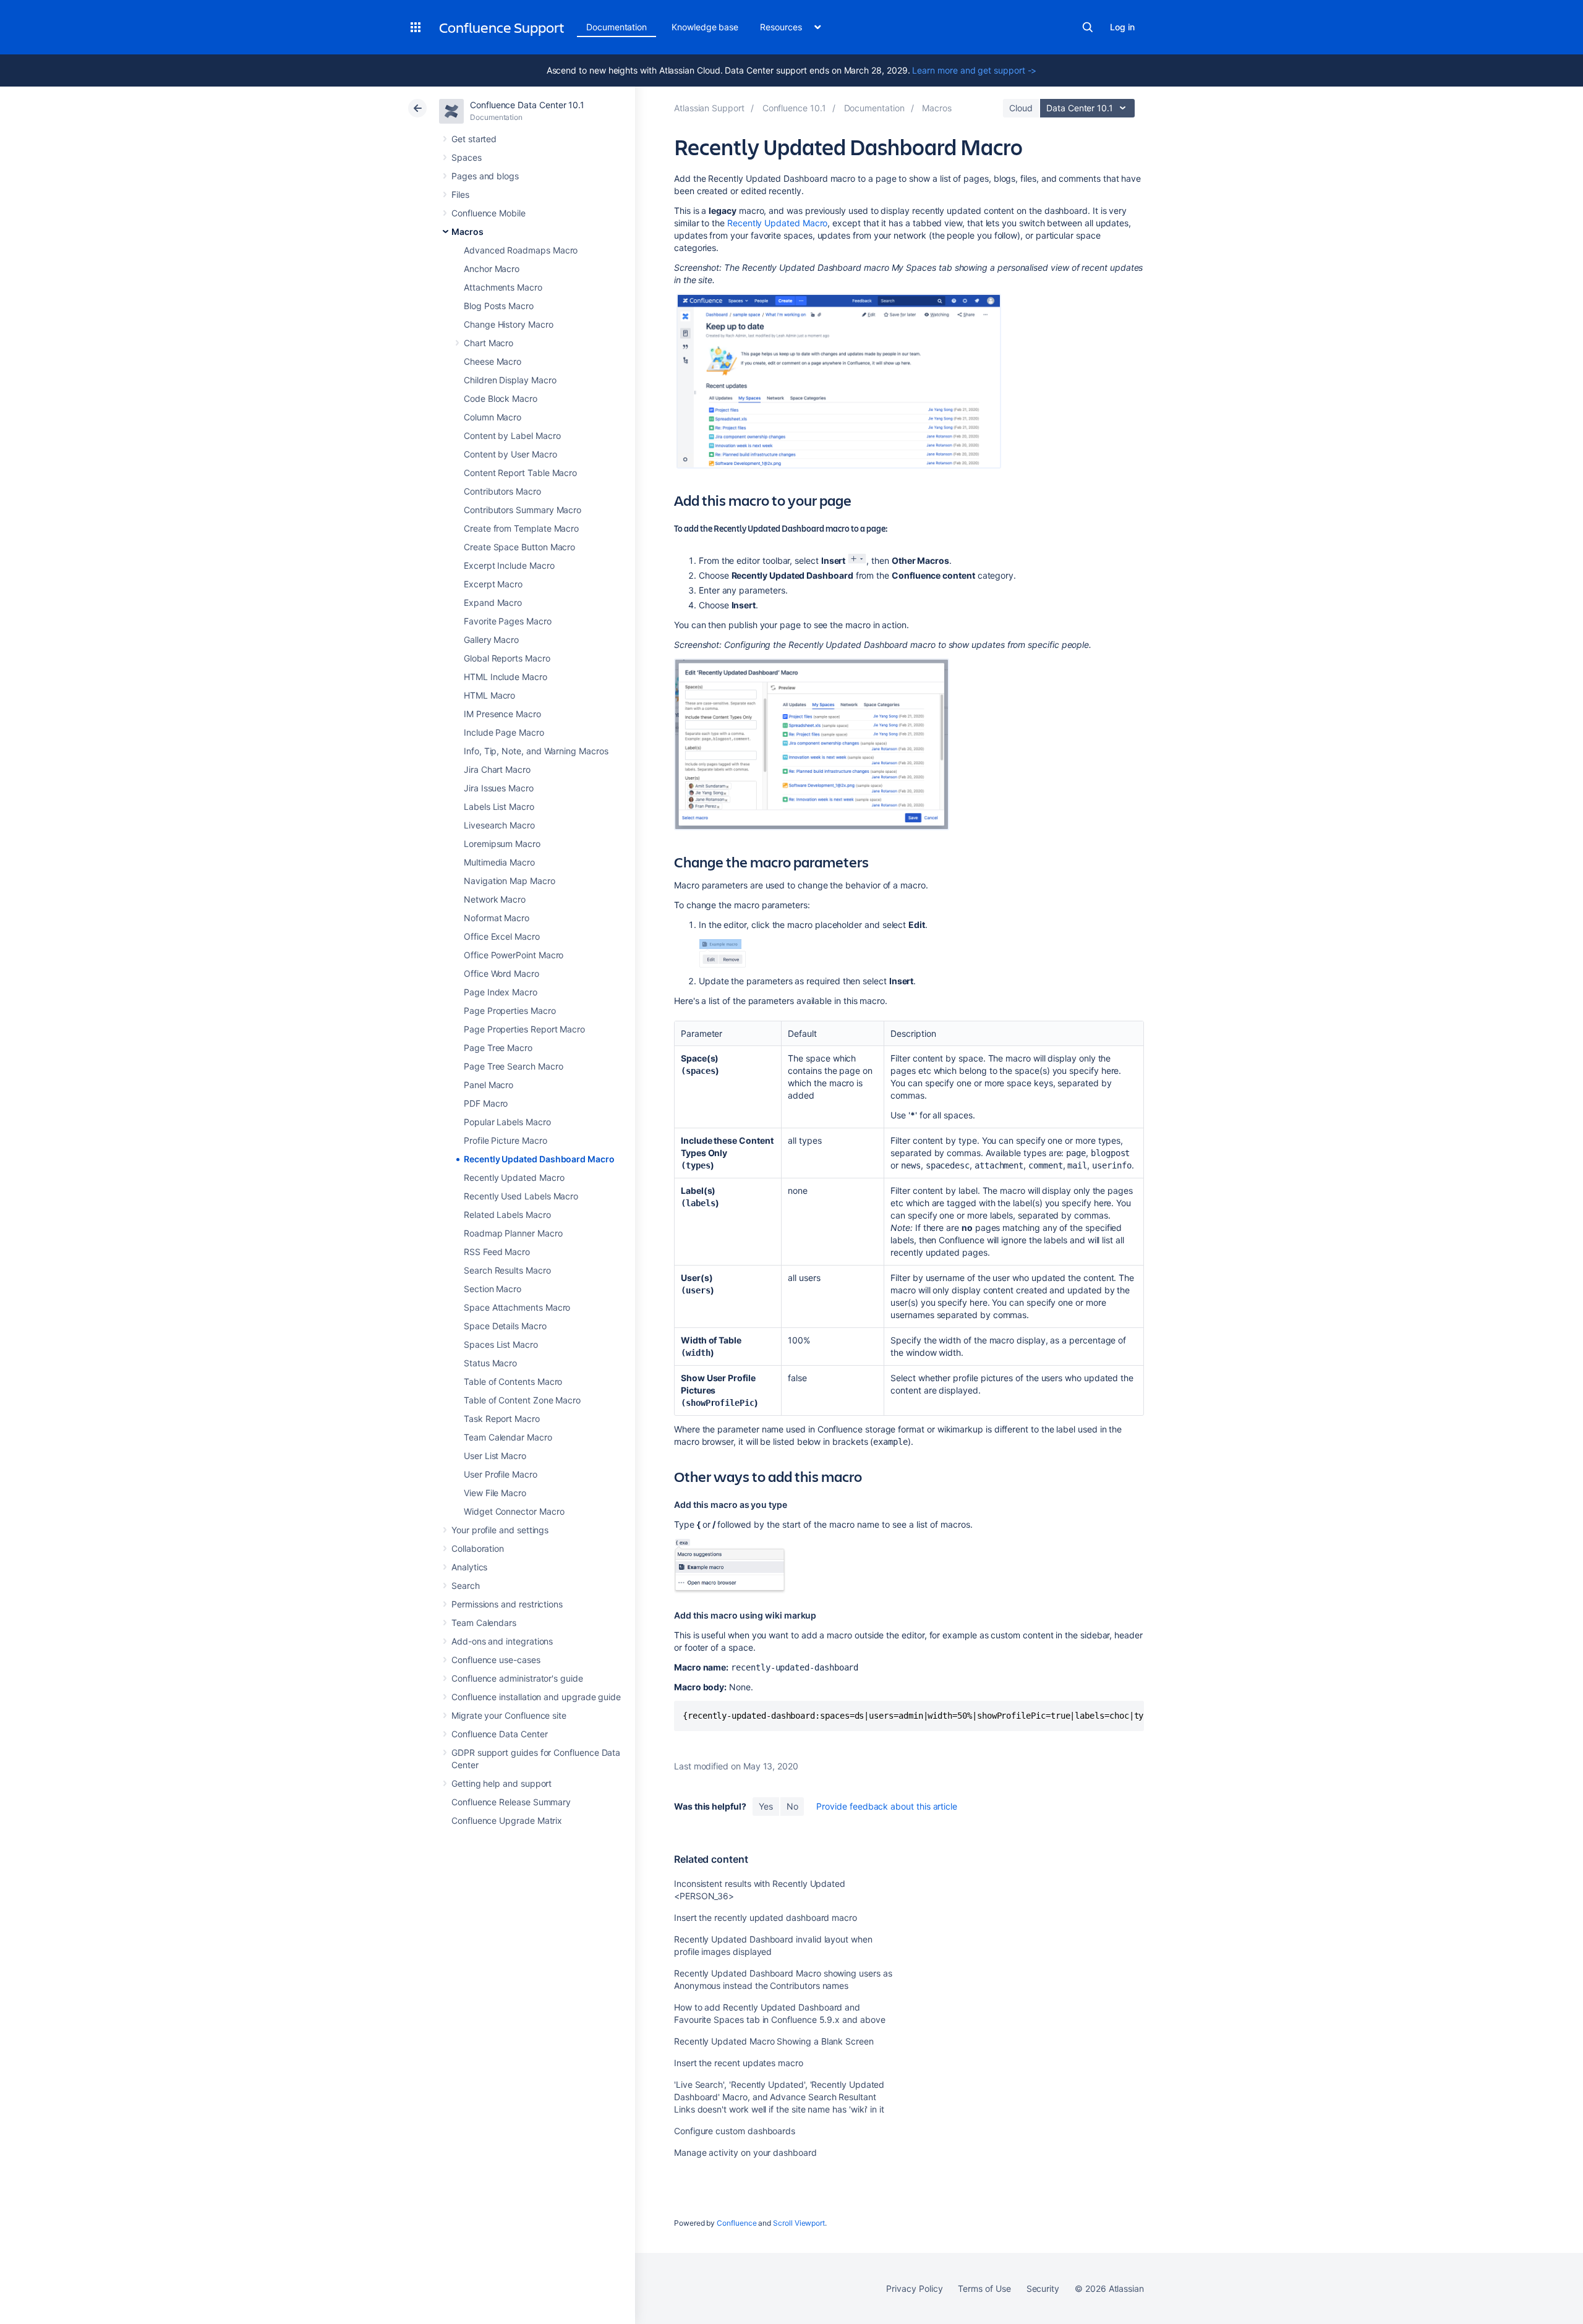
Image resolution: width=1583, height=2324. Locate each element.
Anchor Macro (492, 269)
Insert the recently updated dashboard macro (766, 1918)
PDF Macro (486, 1103)
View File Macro (495, 1493)
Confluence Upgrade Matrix (507, 1820)
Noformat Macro (497, 918)
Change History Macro (509, 324)
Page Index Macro (501, 992)
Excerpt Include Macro (509, 565)
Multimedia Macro (499, 862)
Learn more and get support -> (974, 70)
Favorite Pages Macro (508, 621)
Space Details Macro (505, 1326)
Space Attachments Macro (517, 1307)
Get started (474, 139)
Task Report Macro (502, 1419)
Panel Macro (489, 1085)
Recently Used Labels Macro (521, 1196)
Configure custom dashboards (735, 2131)
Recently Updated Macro (514, 1177)
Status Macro (490, 1363)
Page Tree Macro (498, 1048)
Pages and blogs (485, 176)
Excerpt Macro (493, 584)
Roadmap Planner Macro (513, 1233)
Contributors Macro (502, 491)
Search (1088, 27)
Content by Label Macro (512, 436)
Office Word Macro (501, 973)
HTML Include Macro (506, 677)
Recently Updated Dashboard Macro (539, 1159)
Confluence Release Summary (511, 1802)
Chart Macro (489, 343)
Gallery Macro (491, 640)
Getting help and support (501, 1783)
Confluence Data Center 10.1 (527, 105)
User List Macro (495, 1456)
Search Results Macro (507, 1270)
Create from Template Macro (521, 528)
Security (1043, 2288)
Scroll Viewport (799, 2223)
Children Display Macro (510, 380)
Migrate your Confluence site (509, 1715)
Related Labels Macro (507, 1215)
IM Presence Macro (502, 714)
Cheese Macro (493, 361)
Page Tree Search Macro (513, 1066)
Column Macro (493, 417)
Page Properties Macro (510, 1011)
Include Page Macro (504, 732)
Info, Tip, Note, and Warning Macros (536, 751)
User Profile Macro (501, 1474)
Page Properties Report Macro (524, 1029)
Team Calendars (484, 1623)
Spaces (467, 157)
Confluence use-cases (496, 1660)
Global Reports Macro (507, 658)
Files (460, 194)
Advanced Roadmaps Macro (521, 250)
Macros (467, 232)
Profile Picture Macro (506, 1140)
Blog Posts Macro (499, 306)
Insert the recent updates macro (739, 2063)
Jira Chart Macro (497, 769)
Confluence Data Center (499, 1734)
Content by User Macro (510, 454)
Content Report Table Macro (520, 473)
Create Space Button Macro (519, 547)
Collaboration (478, 1548)
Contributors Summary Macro (523, 510)
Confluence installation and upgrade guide (536, 1697)
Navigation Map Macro (510, 881)
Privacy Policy (914, 2288)
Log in (1122, 27)
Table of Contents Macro (513, 1381)
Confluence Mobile (489, 213)
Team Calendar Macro (508, 1437)
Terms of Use (984, 2288)
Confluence (736, 2223)
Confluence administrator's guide (517, 1678)
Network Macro (495, 899)
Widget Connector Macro (514, 1511)
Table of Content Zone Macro (522, 1400)
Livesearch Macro (499, 825)
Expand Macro (493, 602)
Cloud (1021, 108)
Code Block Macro (501, 398)
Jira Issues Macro (499, 788)
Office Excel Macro (502, 936)
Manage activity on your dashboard (745, 2152)
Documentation (617, 27)
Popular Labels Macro (507, 1122)
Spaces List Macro (501, 1344)
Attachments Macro (503, 287)
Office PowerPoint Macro (514, 955)
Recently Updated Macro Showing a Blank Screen (774, 2041)
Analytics (469, 1567)
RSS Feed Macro (497, 1252)
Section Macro (493, 1289)
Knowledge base (705, 27)
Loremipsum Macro (502, 844)
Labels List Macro (499, 807)
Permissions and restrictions (507, 1604)
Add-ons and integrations (502, 1641)
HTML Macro (489, 695)
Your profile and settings (500, 1530)
